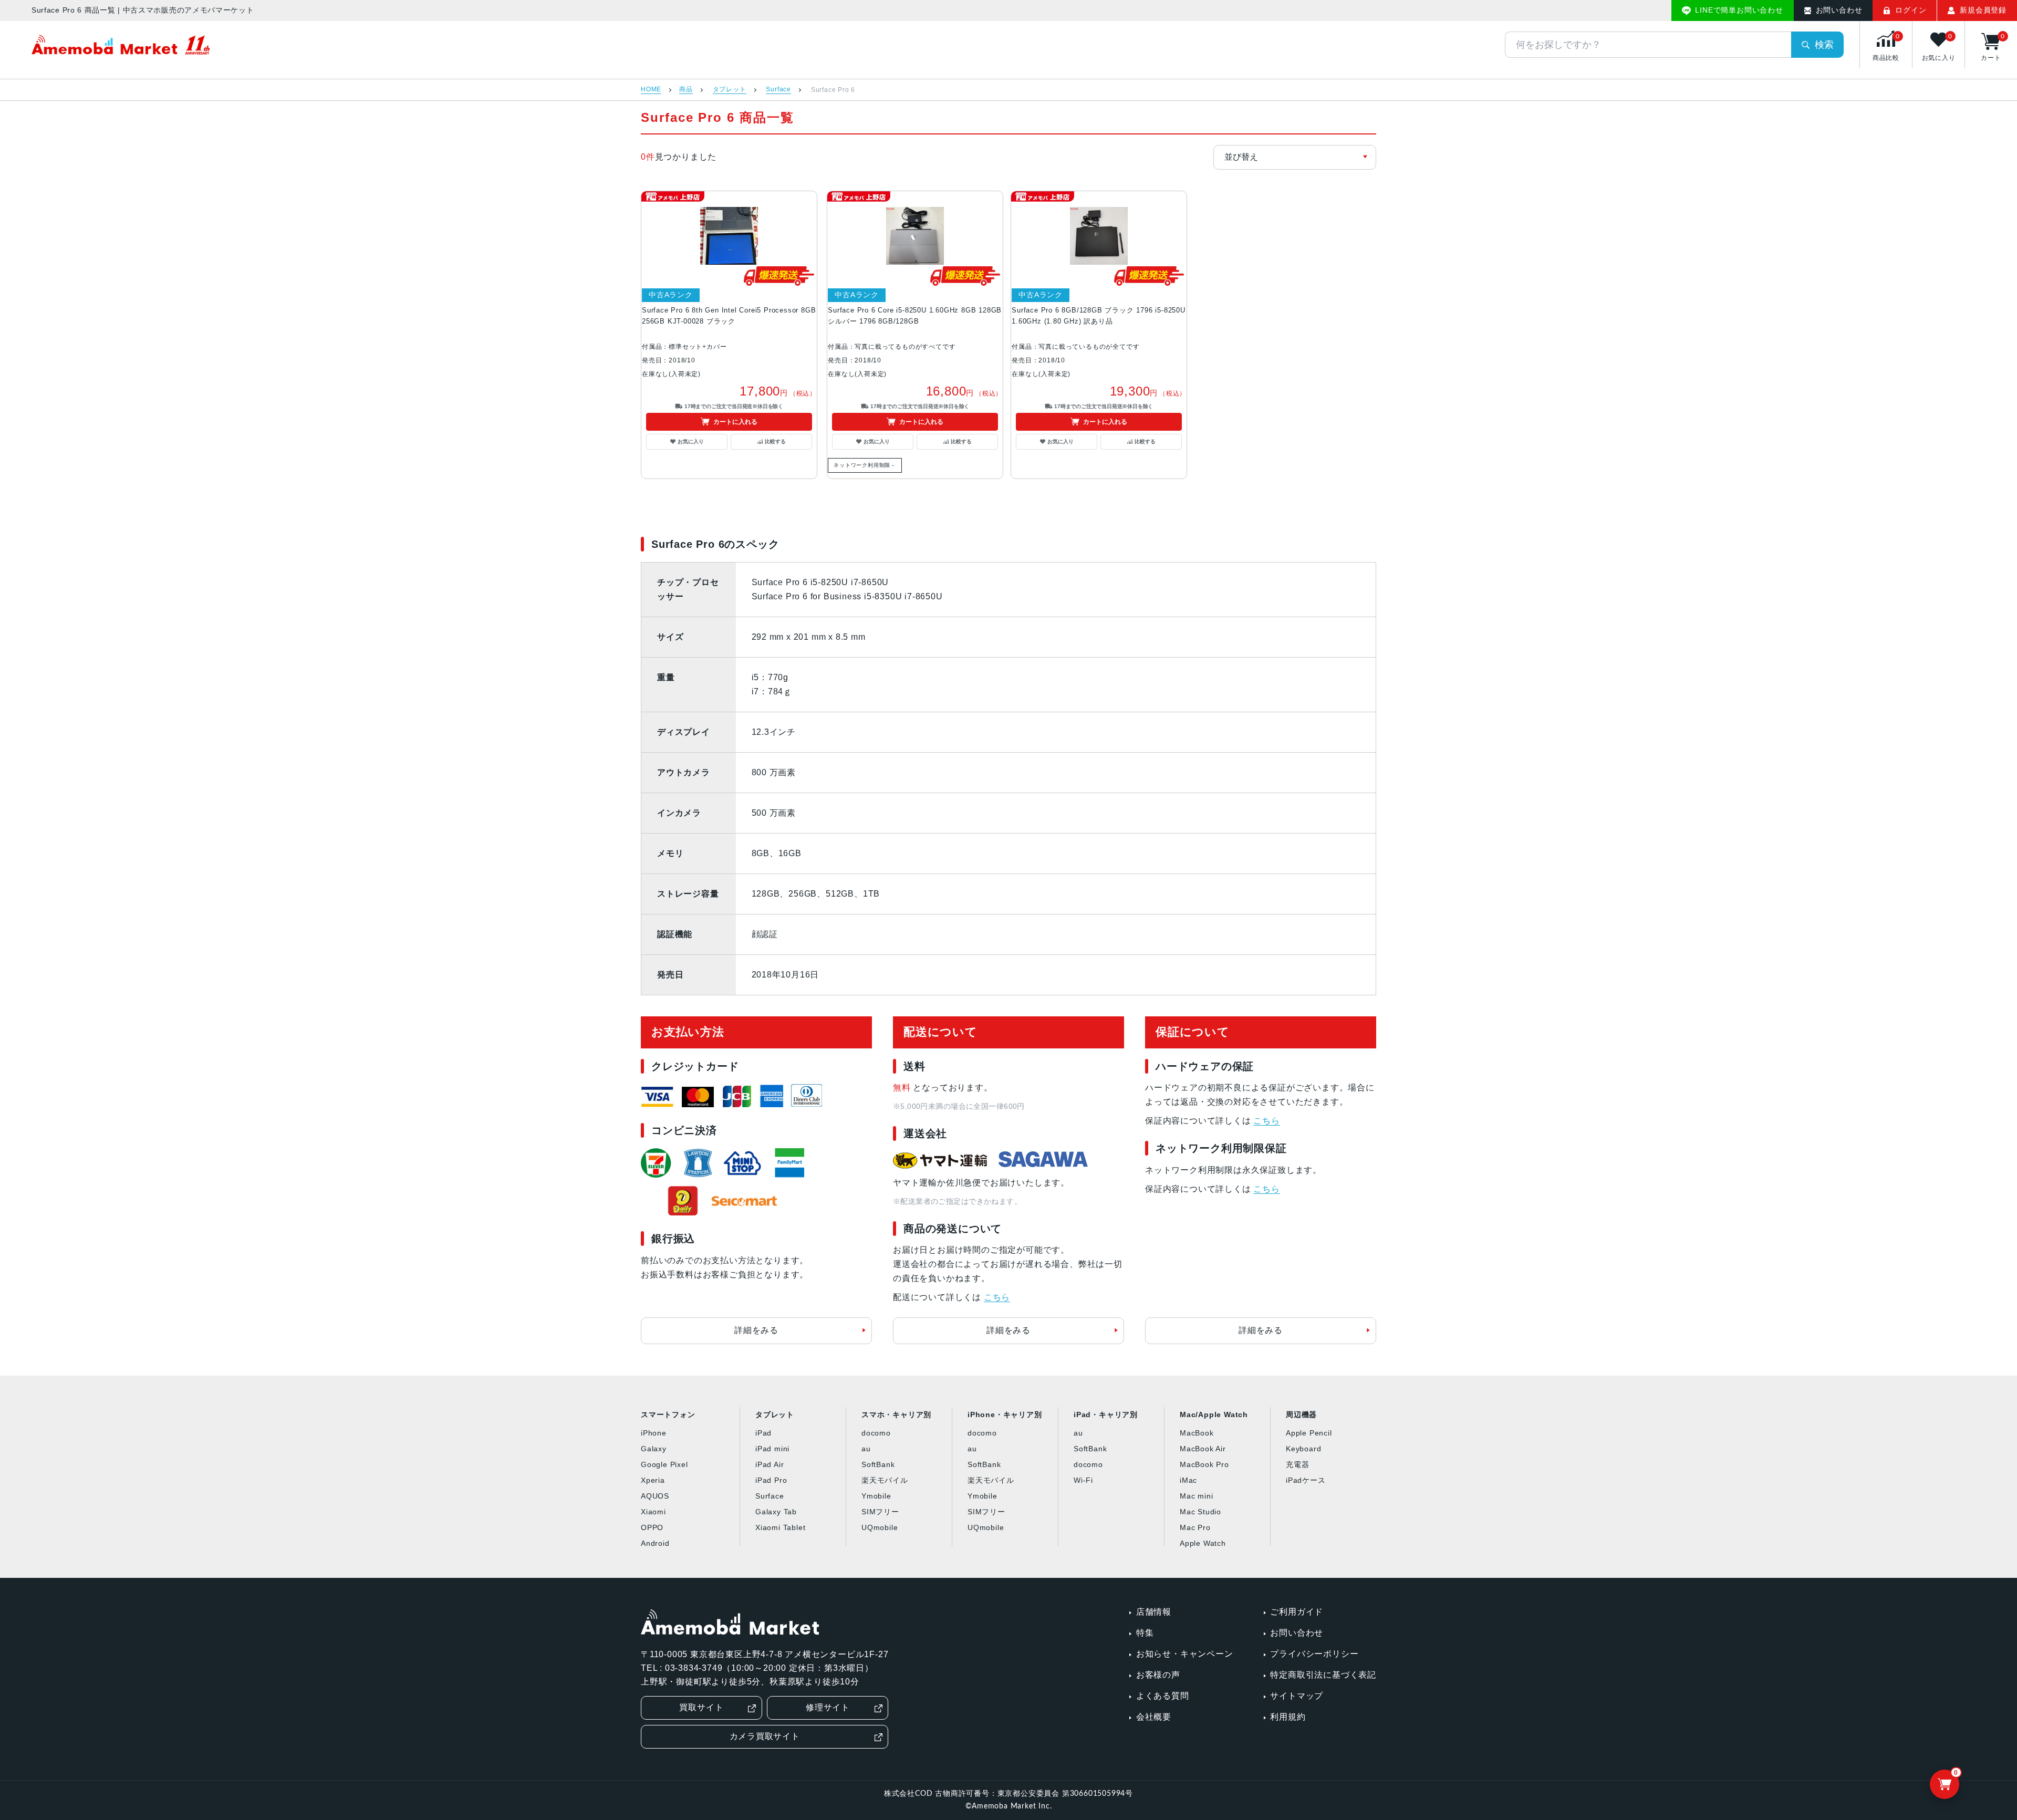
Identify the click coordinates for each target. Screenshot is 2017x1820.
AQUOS (655, 1496)
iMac (1188, 1480)
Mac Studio (1200, 1512)
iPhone (654, 1433)
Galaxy (654, 1449)
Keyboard (1303, 1449)
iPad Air (770, 1464)
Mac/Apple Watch (1214, 1415)
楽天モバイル (885, 1480)
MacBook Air (1203, 1449)
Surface (778, 90)
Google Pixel (664, 1464)
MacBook (1197, 1433)
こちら (997, 1297)
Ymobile (876, 1496)
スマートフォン (668, 1415)
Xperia (653, 1480)
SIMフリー (880, 1512)
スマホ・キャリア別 (896, 1415)
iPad (763, 1433)
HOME (651, 90)
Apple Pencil (1309, 1433)
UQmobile (880, 1527)
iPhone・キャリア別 (1005, 1415)
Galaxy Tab (776, 1512)
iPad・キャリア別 (1106, 1415)
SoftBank (878, 1464)
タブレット (730, 90)
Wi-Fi (1083, 1480)
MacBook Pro (1204, 1464)
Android (655, 1543)
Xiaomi (653, 1512)
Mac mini (1196, 1496)
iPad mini (772, 1449)
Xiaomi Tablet (780, 1527)
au (866, 1449)
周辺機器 (1301, 1415)
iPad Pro (771, 1480)
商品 (686, 90)
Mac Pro (1195, 1527)
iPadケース (1306, 1480)
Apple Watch (1203, 1543)
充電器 (1297, 1464)
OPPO (652, 1527)
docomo (876, 1433)
